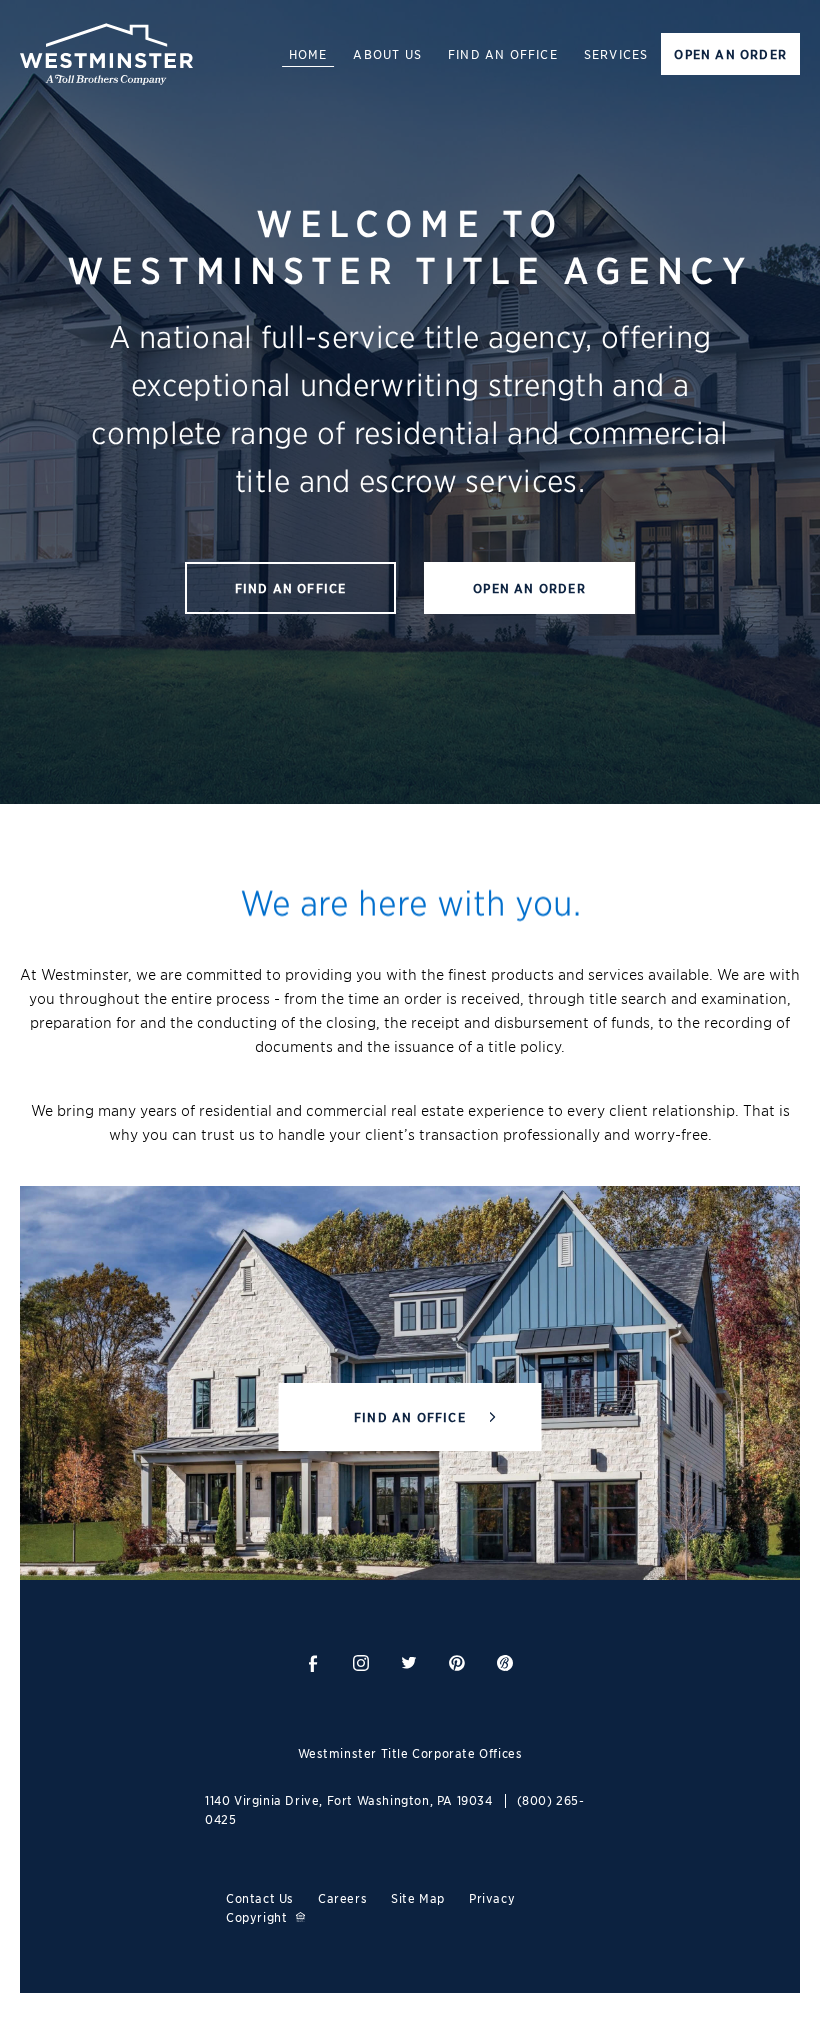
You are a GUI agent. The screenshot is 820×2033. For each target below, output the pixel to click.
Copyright (256, 1916)
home (308, 53)
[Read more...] (313, 1663)
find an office (503, 53)
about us (387, 53)
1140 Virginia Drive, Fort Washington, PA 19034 (349, 1799)
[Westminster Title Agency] (106, 54)
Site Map (418, 1897)
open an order (730, 53)
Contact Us (260, 1897)
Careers (342, 1897)
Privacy (492, 1897)
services (616, 53)
